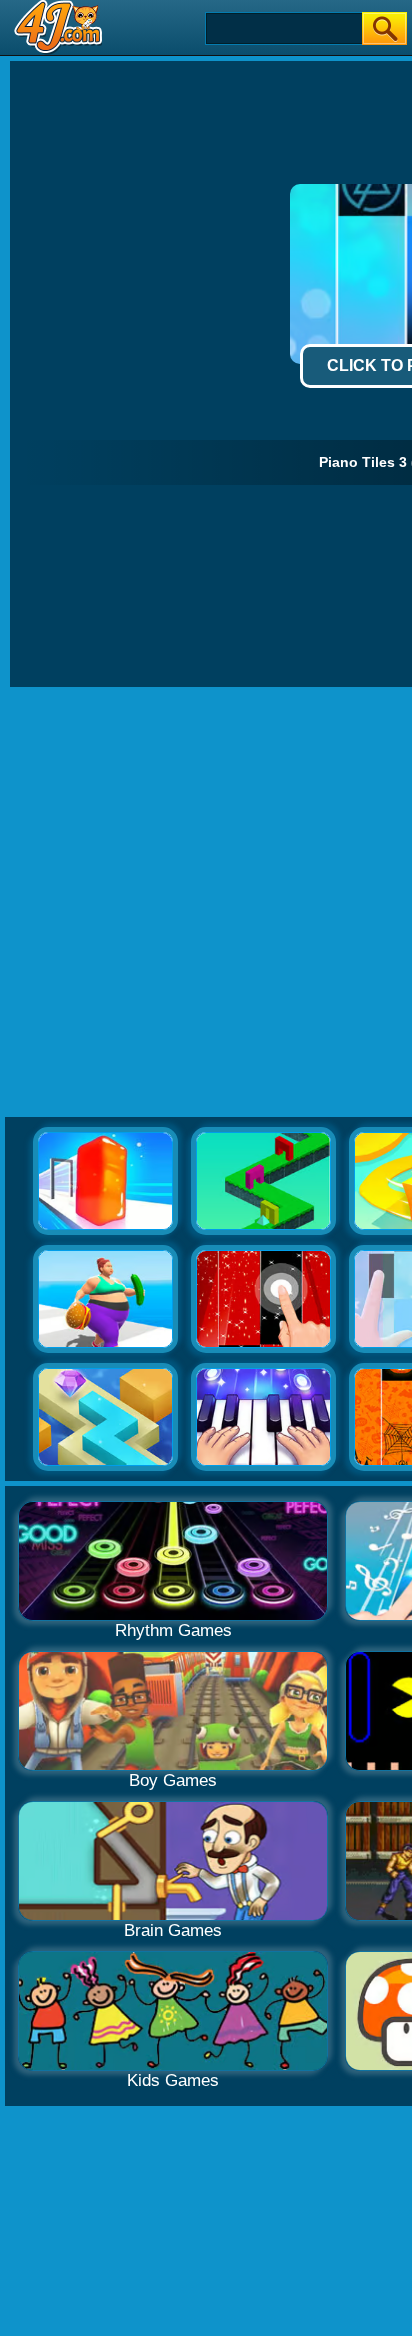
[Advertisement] (206, 903)
